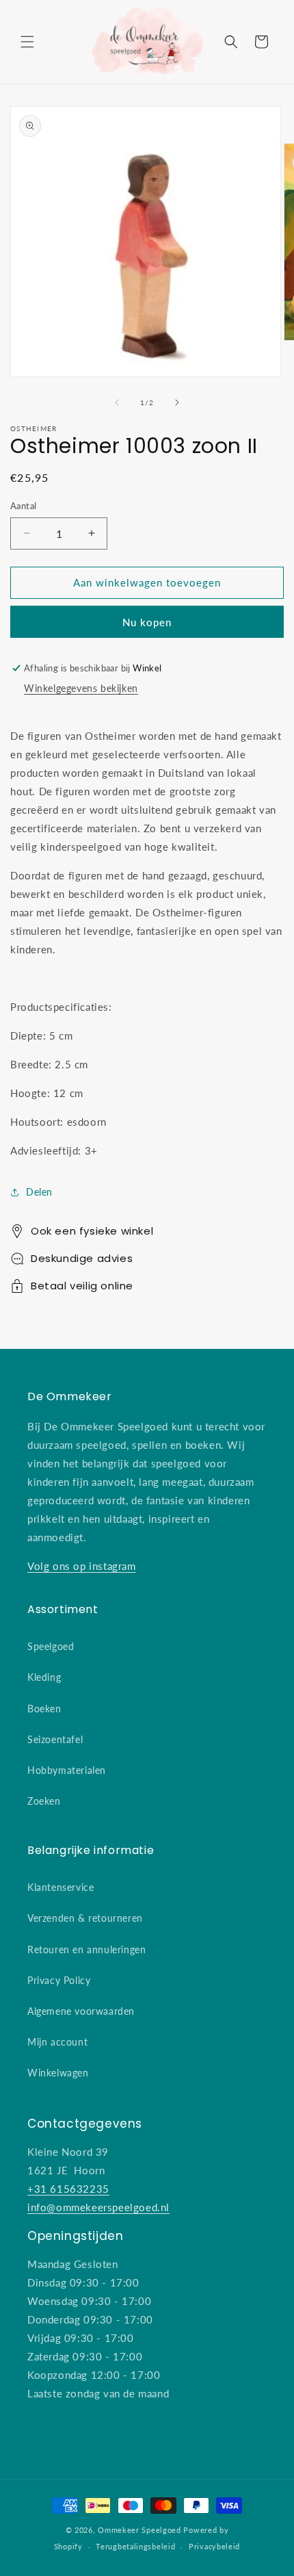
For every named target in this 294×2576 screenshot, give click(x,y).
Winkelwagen (58, 2073)
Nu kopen (147, 622)
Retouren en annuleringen (86, 1949)
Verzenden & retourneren (85, 1918)
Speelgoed (51, 1646)
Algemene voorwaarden (81, 2011)
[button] (27, 42)
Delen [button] (39, 1192)
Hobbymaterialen (67, 1770)
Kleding (44, 1677)
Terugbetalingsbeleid (135, 2546)
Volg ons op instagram (82, 1566)
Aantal (23, 506)
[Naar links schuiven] (117, 402)
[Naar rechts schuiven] (177, 402)
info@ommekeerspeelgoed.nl (98, 2207)
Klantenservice (61, 1887)
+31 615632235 (68, 2189)
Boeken (44, 1709)
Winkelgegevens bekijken (81, 688)
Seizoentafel (55, 1739)
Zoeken (44, 1801)
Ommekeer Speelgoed (139, 2530)
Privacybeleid (214, 2546)
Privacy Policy (59, 1980)
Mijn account (57, 2042)
